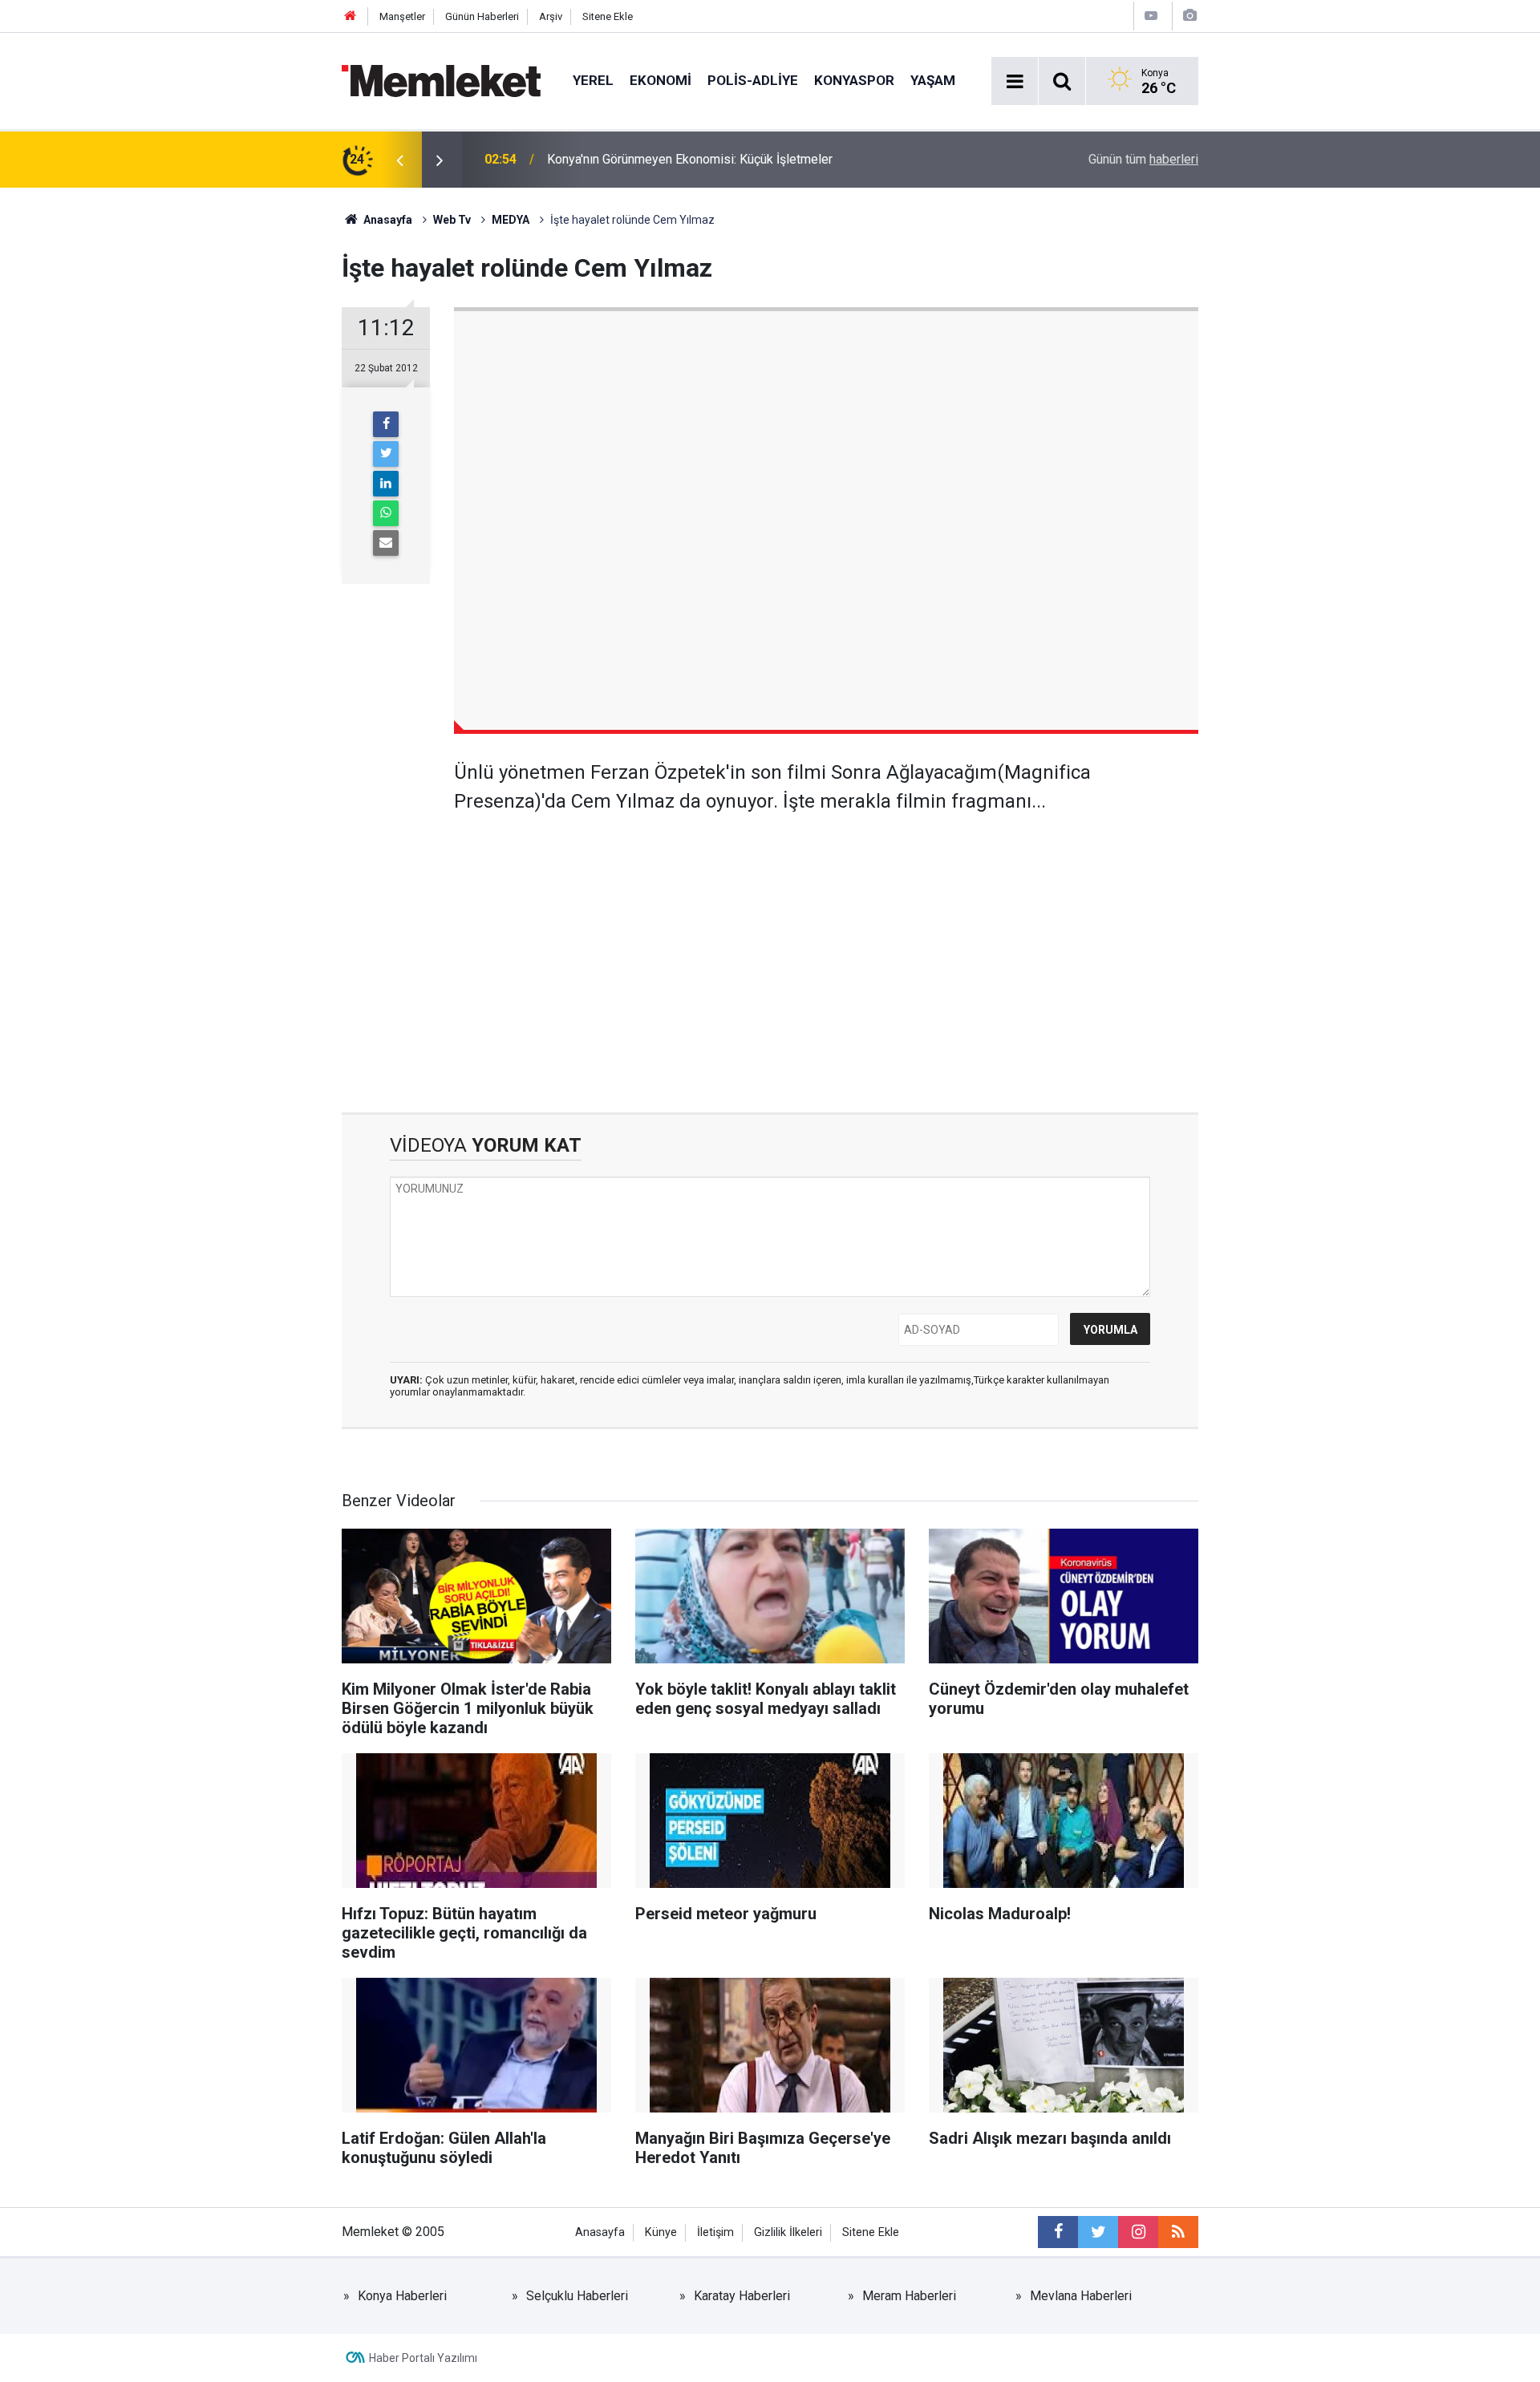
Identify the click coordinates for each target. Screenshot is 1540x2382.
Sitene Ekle (608, 16)
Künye (661, 2232)
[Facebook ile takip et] (1058, 2232)
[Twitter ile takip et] (1098, 2232)
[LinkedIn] (386, 484)
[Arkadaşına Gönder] (386, 543)
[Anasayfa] (351, 16)
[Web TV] (1151, 16)
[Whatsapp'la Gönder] (386, 513)
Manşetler (402, 16)
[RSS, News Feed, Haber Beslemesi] (1178, 2232)
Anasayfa (600, 2232)
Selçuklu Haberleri (577, 2296)
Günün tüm (1143, 159)
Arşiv (551, 16)
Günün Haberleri (482, 16)
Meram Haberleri (909, 2296)
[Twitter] (386, 454)
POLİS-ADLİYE (753, 80)
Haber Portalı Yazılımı (423, 2358)
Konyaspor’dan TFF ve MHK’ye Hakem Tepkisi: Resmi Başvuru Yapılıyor (746, 159)
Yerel (593, 80)
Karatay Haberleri (742, 2296)
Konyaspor (854, 80)
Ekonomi (661, 80)
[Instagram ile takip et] (1138, 2232)
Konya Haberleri (402, 2296)
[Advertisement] (826, 952)
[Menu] (1015, 82)
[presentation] (399, 160)
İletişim (715, 2232)
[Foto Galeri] (1189, 16)
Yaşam (933, 80)
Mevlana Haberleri (1081, 2296)
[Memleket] (441, 80)
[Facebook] (386, 424)
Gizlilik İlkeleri (788, 2232)
